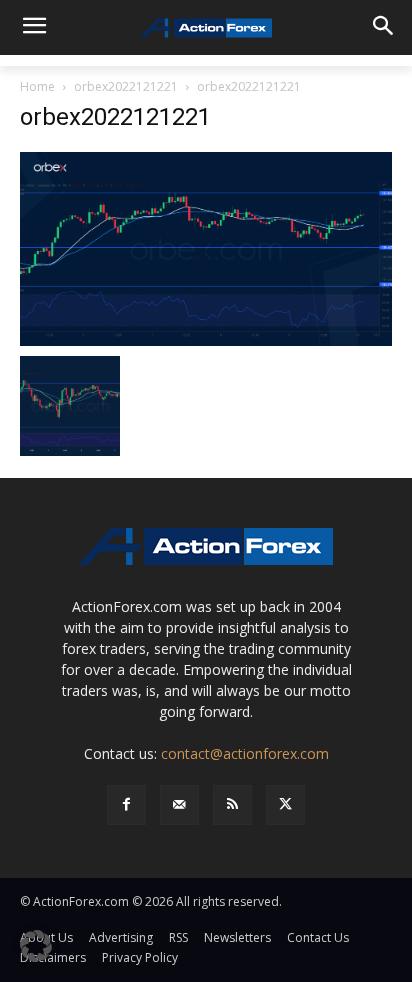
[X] (285, 804)
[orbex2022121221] (206, 247)
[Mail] (179, 804)
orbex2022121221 (126, 86)
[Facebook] (126, 804)
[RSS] (232, 804)
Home (37, 86)
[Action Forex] (205, 28)
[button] (36, 946)
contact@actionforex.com (245, 753)
